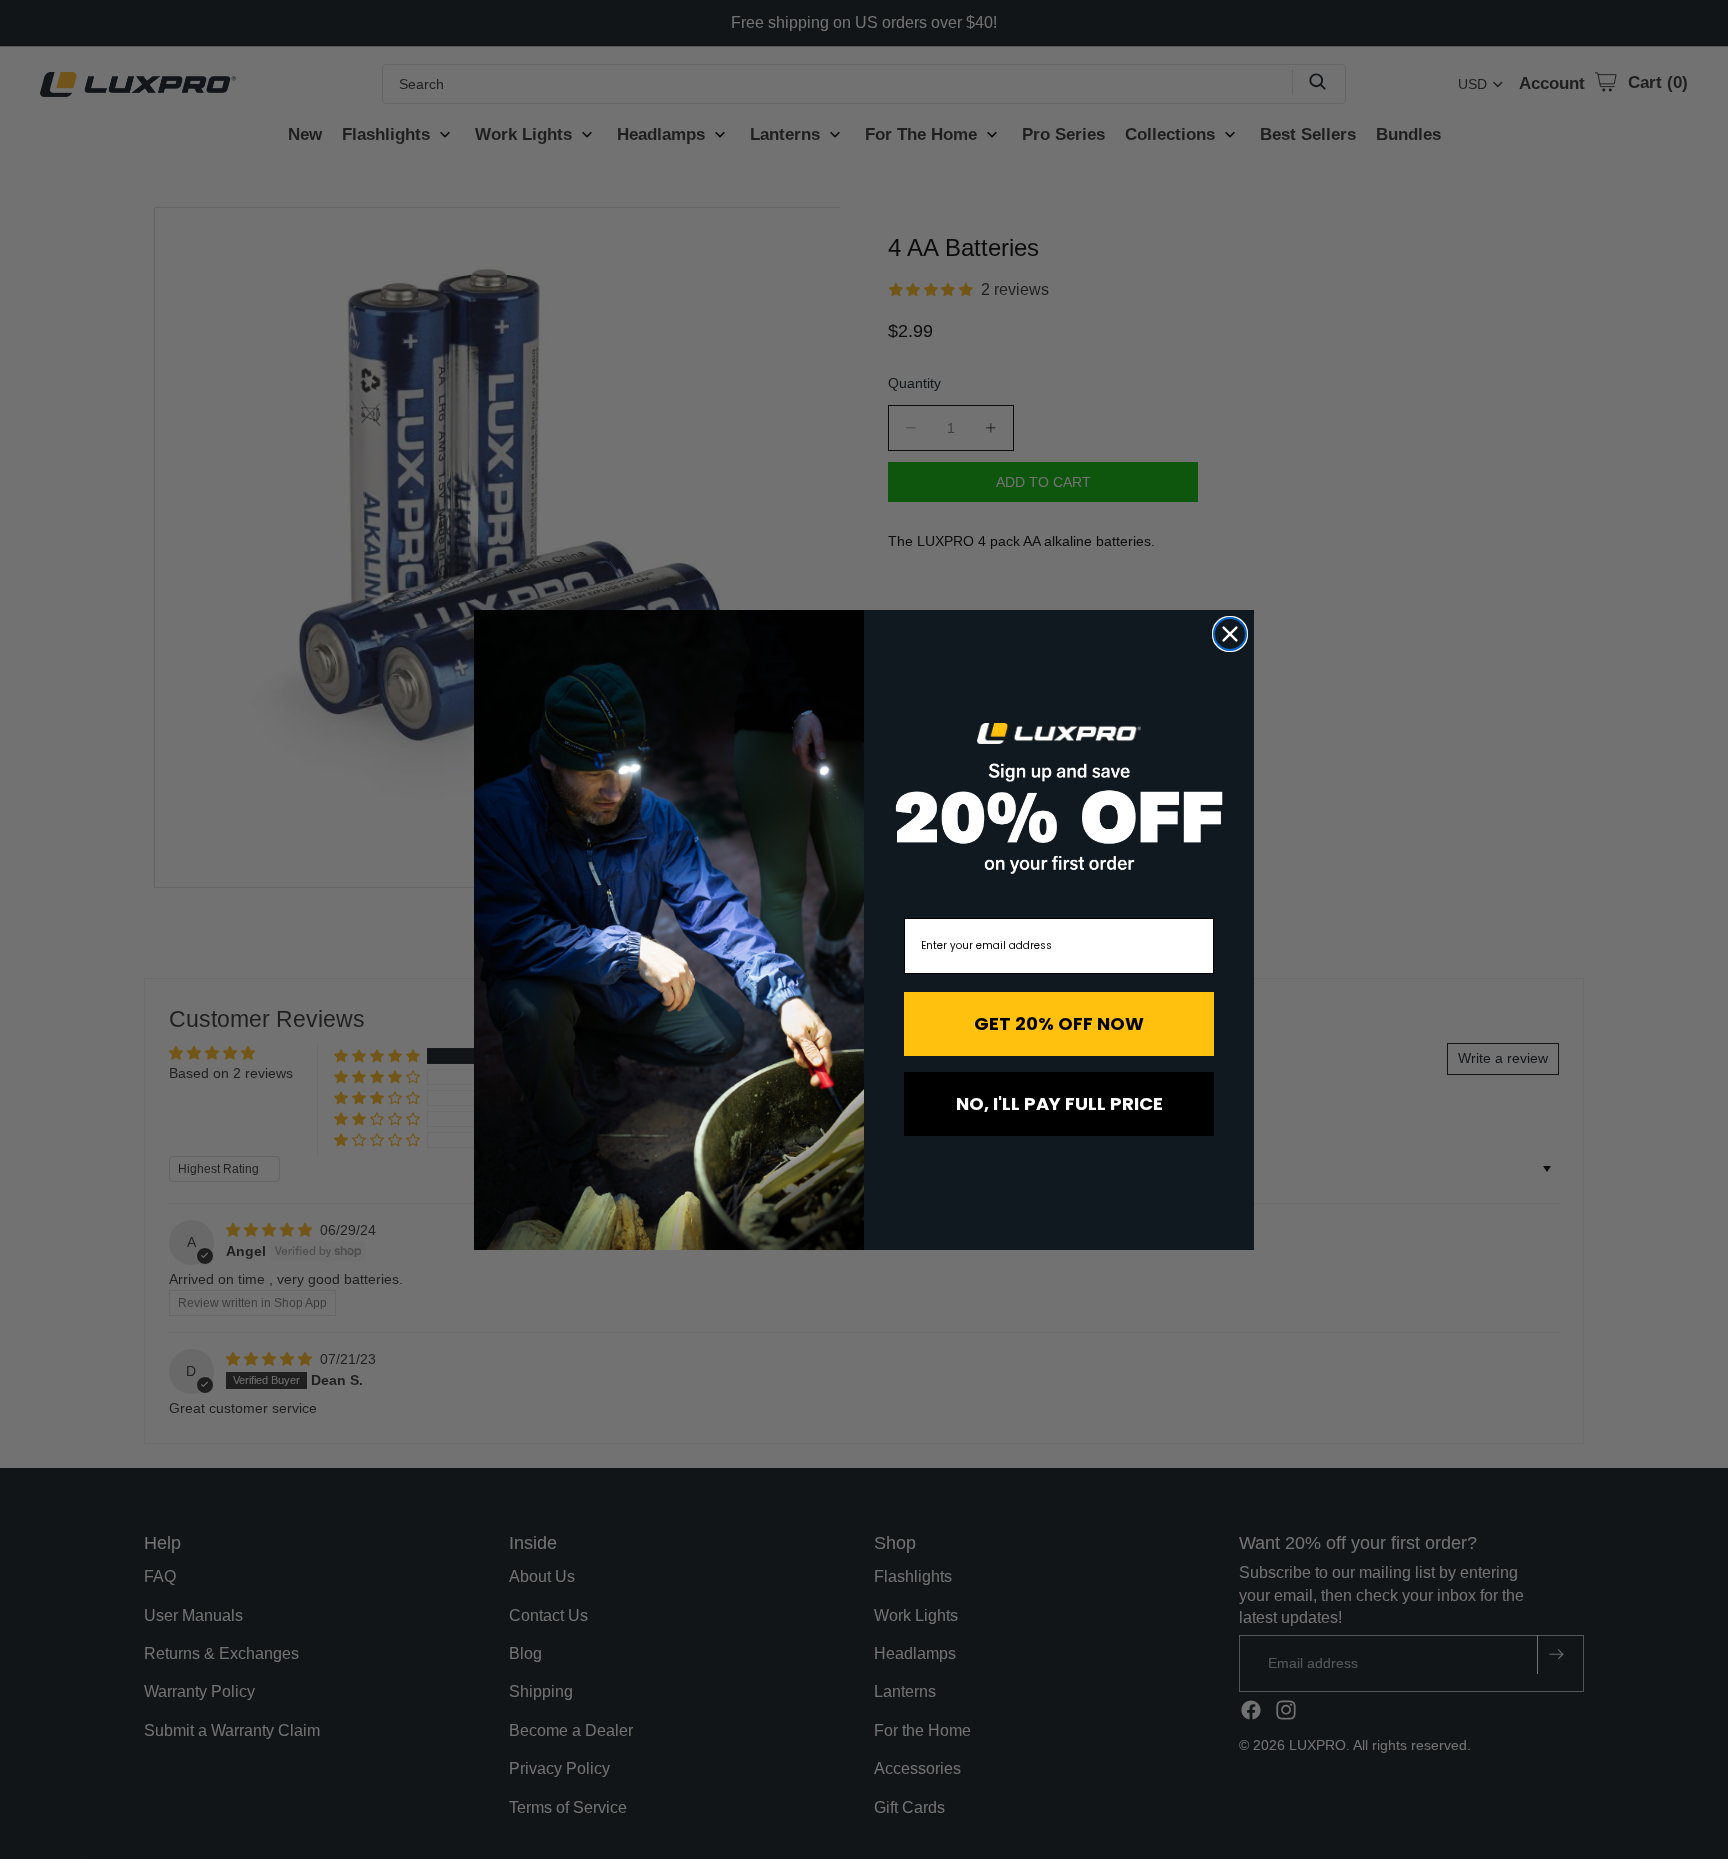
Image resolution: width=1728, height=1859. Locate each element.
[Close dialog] (1230, 634)
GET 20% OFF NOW (1059, 1023)
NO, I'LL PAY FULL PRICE (1059, 1103)
